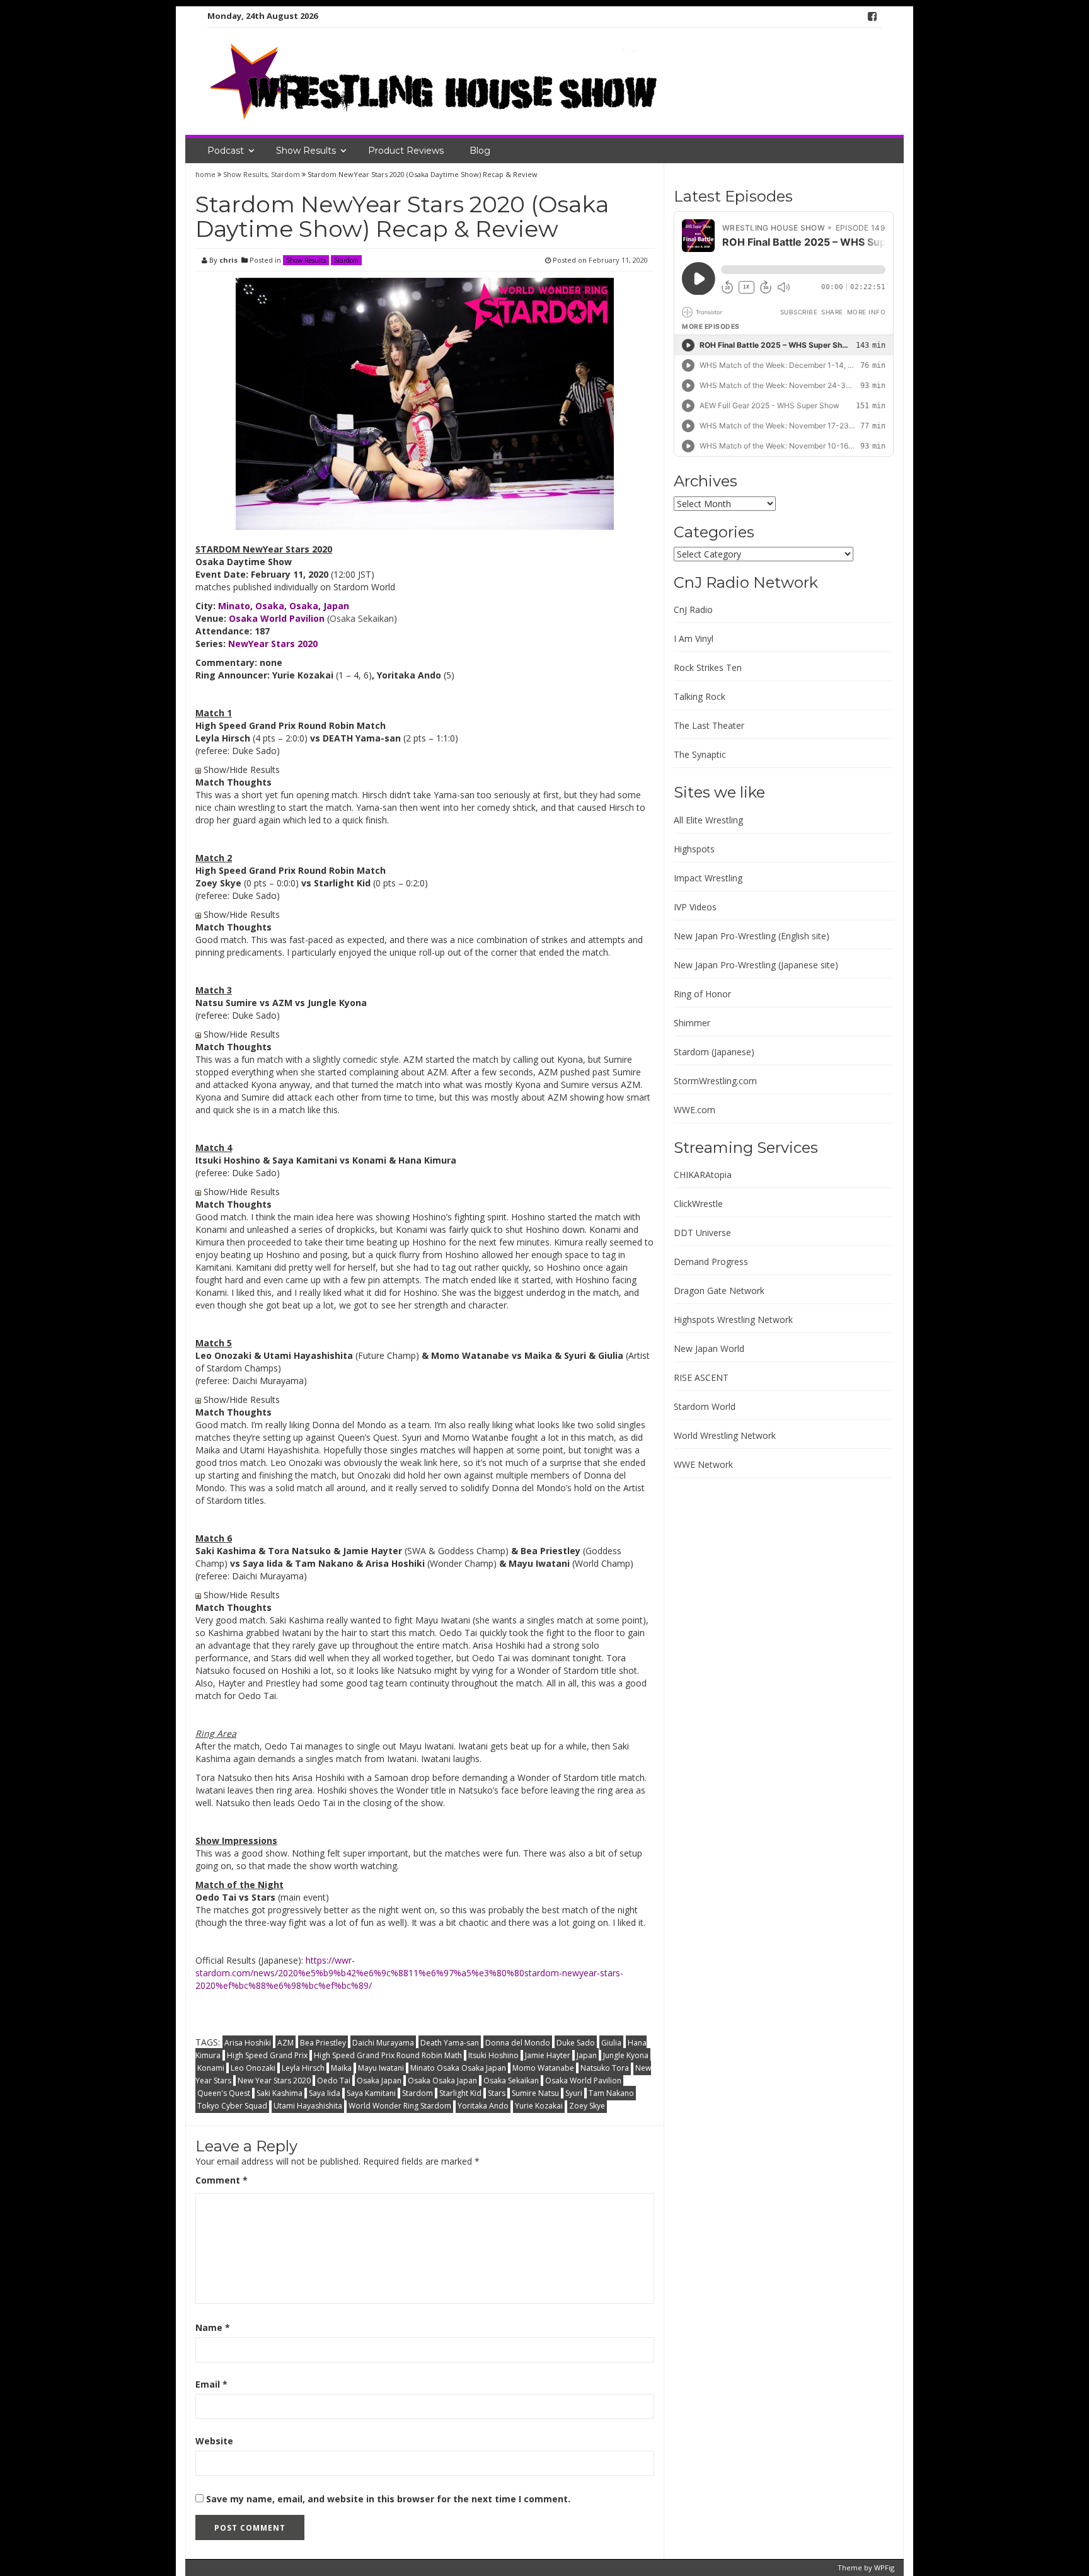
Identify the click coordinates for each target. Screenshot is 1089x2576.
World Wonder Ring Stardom (400, 2106)
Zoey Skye (587, 2106)
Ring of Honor (702, 994)
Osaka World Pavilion (583, 2081)
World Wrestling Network (725, 1435)
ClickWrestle (698, 1204)
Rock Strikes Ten (708, 667)
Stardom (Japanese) (714, 1052)
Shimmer (692, 1023)
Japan (587, 2055)
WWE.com (694, 1110)
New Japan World (709, 1348)
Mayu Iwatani (381, 2068)
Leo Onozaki (253, 2068)
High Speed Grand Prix (267, 2055)
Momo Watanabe (543, 2068)
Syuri (574, 2093)
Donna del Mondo (518, 2043)
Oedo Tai (334, 2081)
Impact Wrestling (708, 878)
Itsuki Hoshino (493, 2055)
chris (228, 260)
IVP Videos (695, 907)
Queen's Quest (224, 2093)
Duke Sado (576, 2043)
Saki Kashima (279, 2093)
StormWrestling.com (715, 1081)
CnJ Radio (693, 610)
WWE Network (703, 1464)
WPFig (884, 2567)
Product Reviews (406, 151)
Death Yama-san (450, 2043)
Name (213, 2327)
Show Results (306, 151)
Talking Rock (700, 696)
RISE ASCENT (701, 1377)
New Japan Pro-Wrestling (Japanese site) (756, 965)
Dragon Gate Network (719, 1291)
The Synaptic (700, 754)
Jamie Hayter (548, 2055)
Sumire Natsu (535, 2093)
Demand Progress (711, 1262)
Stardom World (705, 1406)
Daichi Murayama (383, 2043)
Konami (211, 2068)
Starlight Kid (460, 2093)
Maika (341, 2068)
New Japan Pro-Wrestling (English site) (752, 936)
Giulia (611, 2043)
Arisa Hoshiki (248, 2043)
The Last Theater (709, 725)
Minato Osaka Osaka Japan (458, 2068)
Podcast (226, 151)
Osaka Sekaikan (362, 618)
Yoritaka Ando (483, 2106)
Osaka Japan (379, 2081)
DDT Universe (702, 1233)
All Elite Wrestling (708, 820)
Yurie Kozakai (539, 2106)
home (206, 174)
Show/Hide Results (240, 770)
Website (214, 2441)
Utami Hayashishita (308, 2106)
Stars (497, 2093)
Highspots (694, 849)
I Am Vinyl (694, 638)
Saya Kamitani (371, 2093)
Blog (480, 151)
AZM (285, 2043)
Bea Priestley (323, 2043)
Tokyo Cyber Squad (232, 2106)
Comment (222, 2180)
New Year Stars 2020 (274, 2081)
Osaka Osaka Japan (442, 2081)
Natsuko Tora (605, 2068)
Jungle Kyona (626, 2055)
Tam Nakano (611, 2093)
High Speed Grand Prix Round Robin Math (388, 2055)
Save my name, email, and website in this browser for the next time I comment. (388, 2499)
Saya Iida (325, 2093)
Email (211, 2384)
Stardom (285, 174)
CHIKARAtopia (703, 1175)
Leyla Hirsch (303, 2068)
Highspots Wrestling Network (733, 1319)
